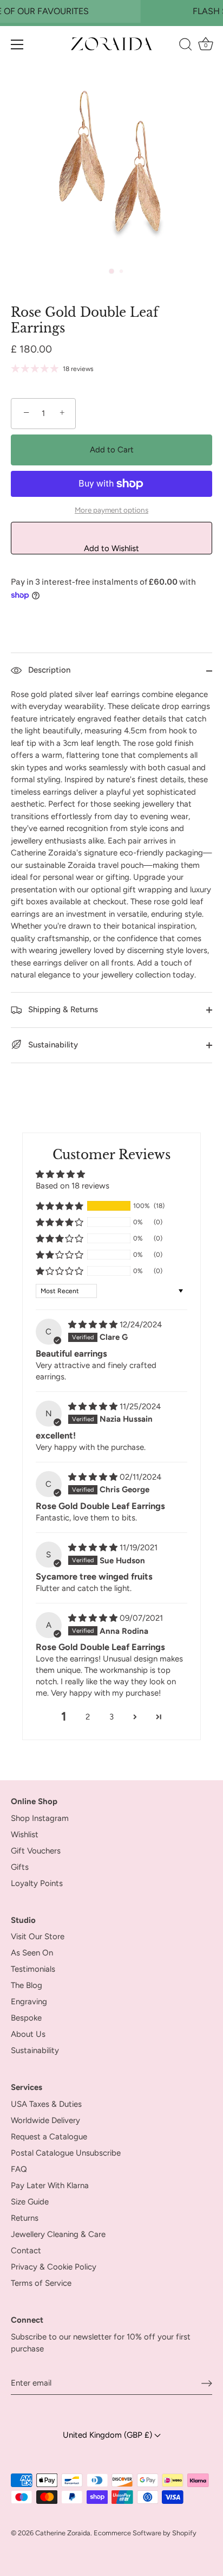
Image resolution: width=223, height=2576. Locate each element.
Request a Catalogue (49, 2137)
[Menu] (17, 44)
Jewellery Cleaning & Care (58, 2234)
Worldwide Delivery (45, 2120)
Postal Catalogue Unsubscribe (66, 2153)
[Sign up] (207, 2383)
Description (48, 670)
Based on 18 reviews (73, 1186)
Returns (25, 2218)
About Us (28, 2034)
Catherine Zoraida (63, 2533)
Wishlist (25, 1834)
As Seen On (32, 1953)
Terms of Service (41, 2283)
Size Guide (30, 2202)
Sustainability (52, 1045)
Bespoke (26, 2018)
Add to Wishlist (111, 548)
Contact (26, 2251)
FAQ (19, 2169)
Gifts (20, 1867)
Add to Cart (112, 450)
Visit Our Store (38, 1936)
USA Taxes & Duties (46, 2104)
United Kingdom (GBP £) (109, 2435)
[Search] (185, 46)
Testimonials (33, 1969)
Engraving (29, 2002)
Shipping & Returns (62, 1009)
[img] (94, 1325)
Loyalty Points (37, 1883)
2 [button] (88, 1717)
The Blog (27, 1985)
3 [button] (111, 1717)
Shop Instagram (40, 1818)
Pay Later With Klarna (50, 2185)
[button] (60, 1206)
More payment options (111, 510)
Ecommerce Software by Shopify (145, 2533)
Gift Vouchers (36, 1851)
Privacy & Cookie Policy (54, 2267)
